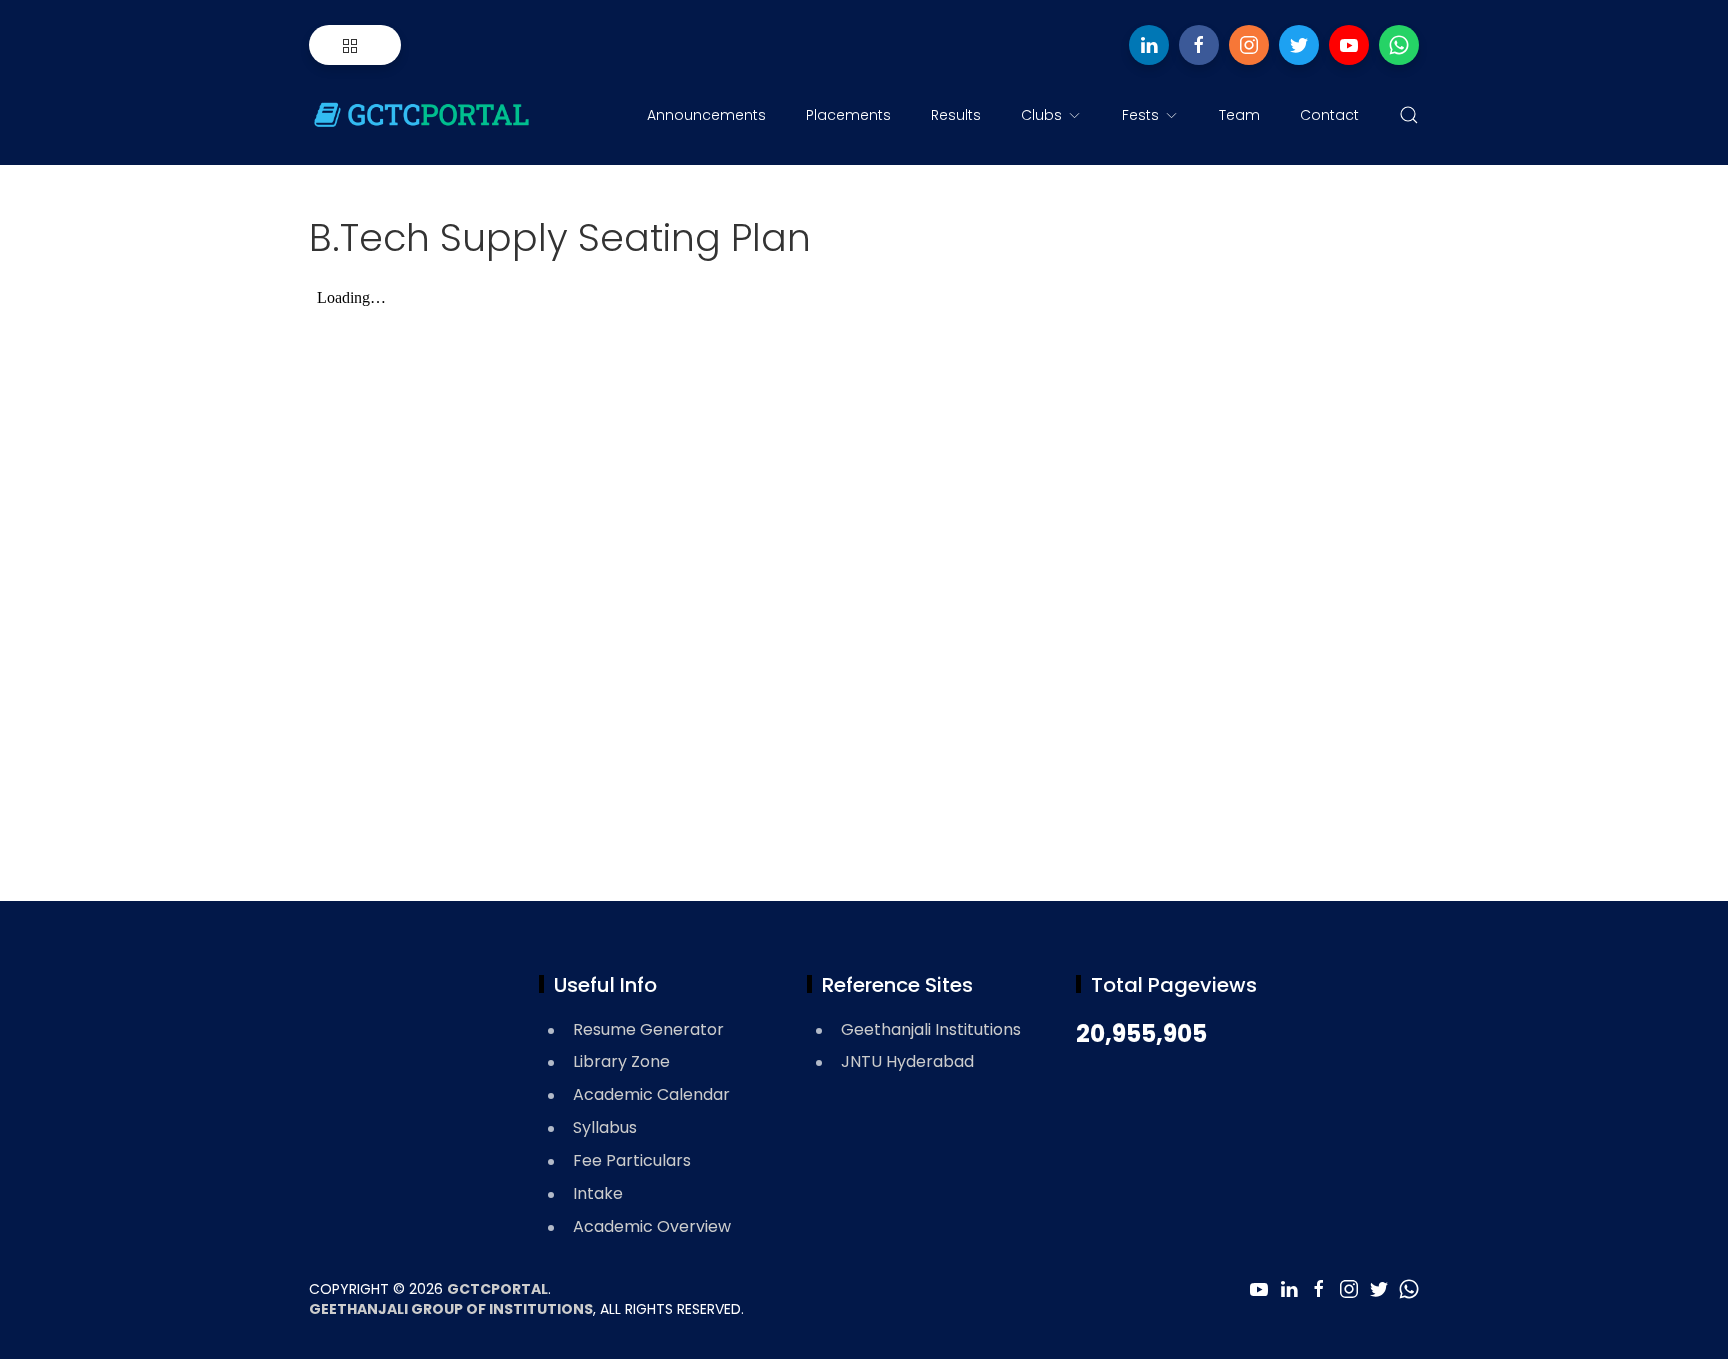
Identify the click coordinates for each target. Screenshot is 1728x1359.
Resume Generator (648, 1029)
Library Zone (621, 1061)
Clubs (1041, 115)
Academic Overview (652, 1226)
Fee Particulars (632, 1160)
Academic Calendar (651, 1094)
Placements (848, 115)
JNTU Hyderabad (907, 1061)
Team (1239, 115)
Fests (1140, 115)
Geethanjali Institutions (931, 1029)
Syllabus (605, 1127)
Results (956, 115)
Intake (598, 1193)
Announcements (706, 115)
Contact (1329, 115)
